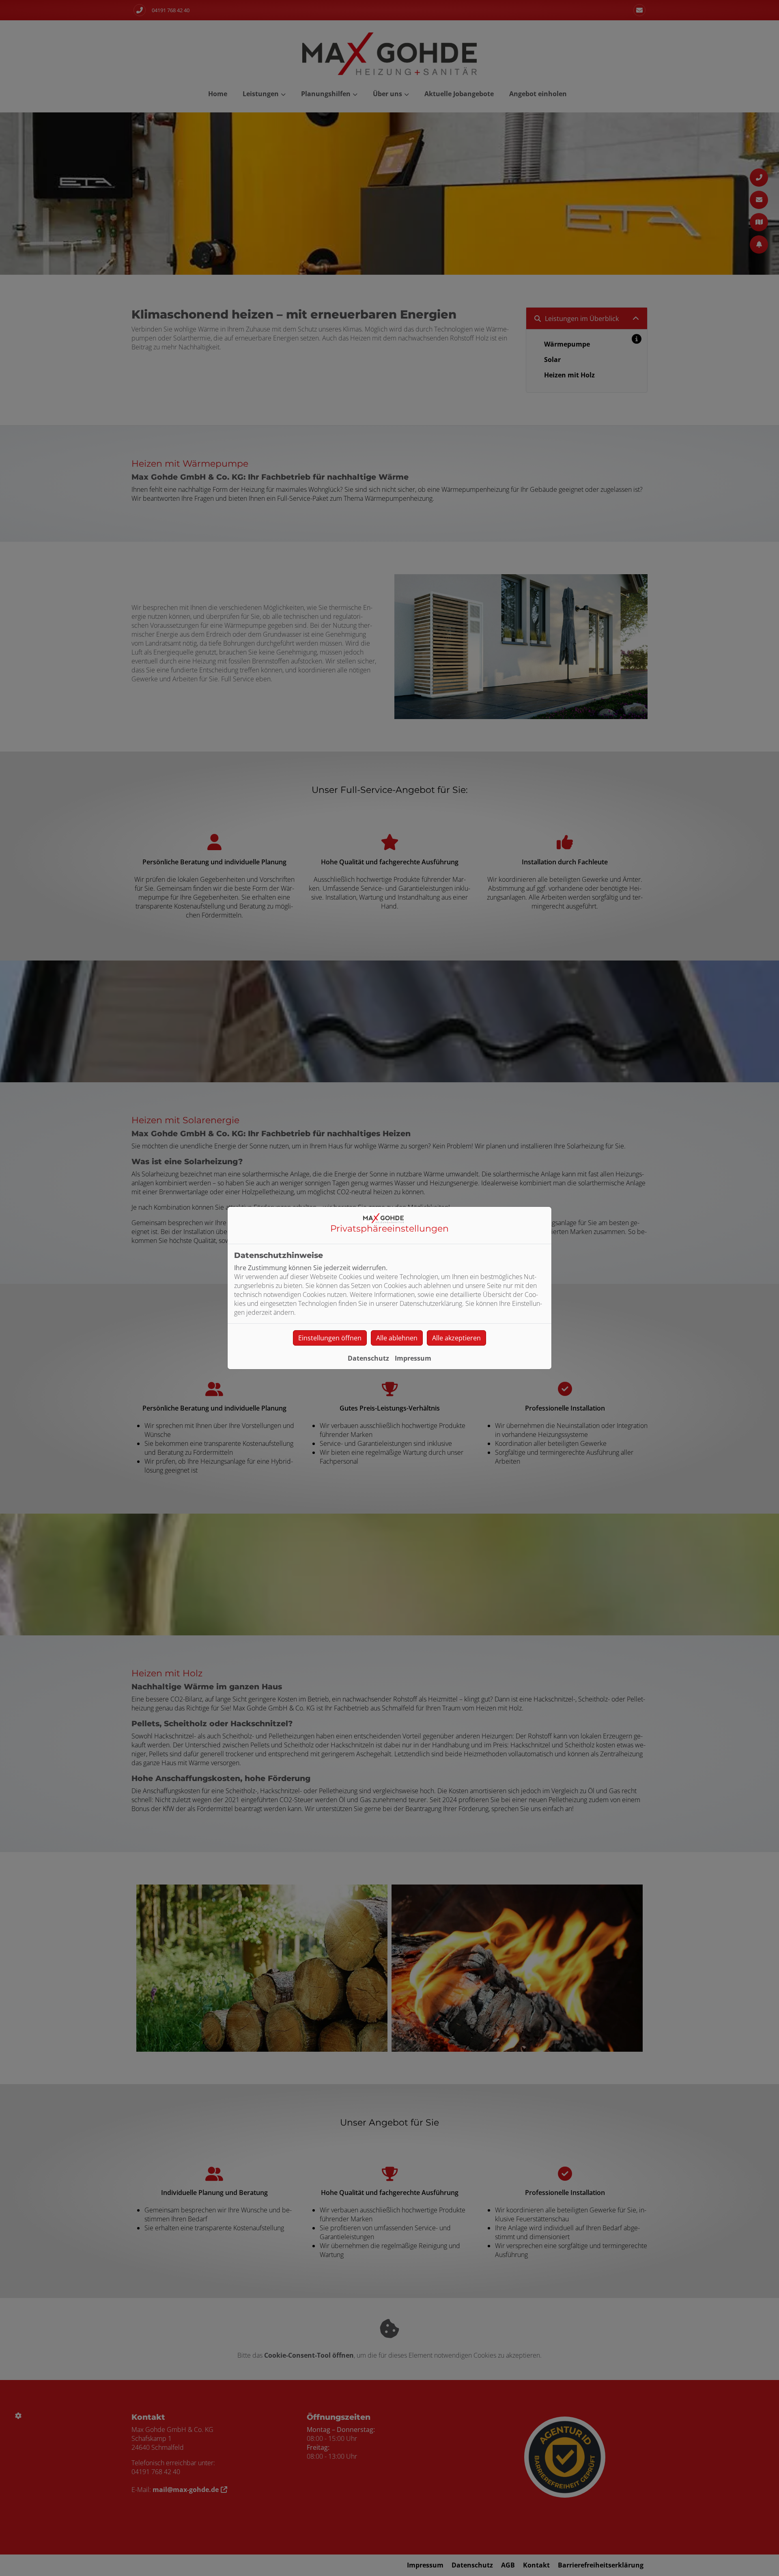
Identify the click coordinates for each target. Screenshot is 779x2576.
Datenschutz (368, 1358)
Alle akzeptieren (456, 1338)
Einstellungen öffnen (330, 1338)
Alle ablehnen (397, 1338)
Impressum (413, 1358)
